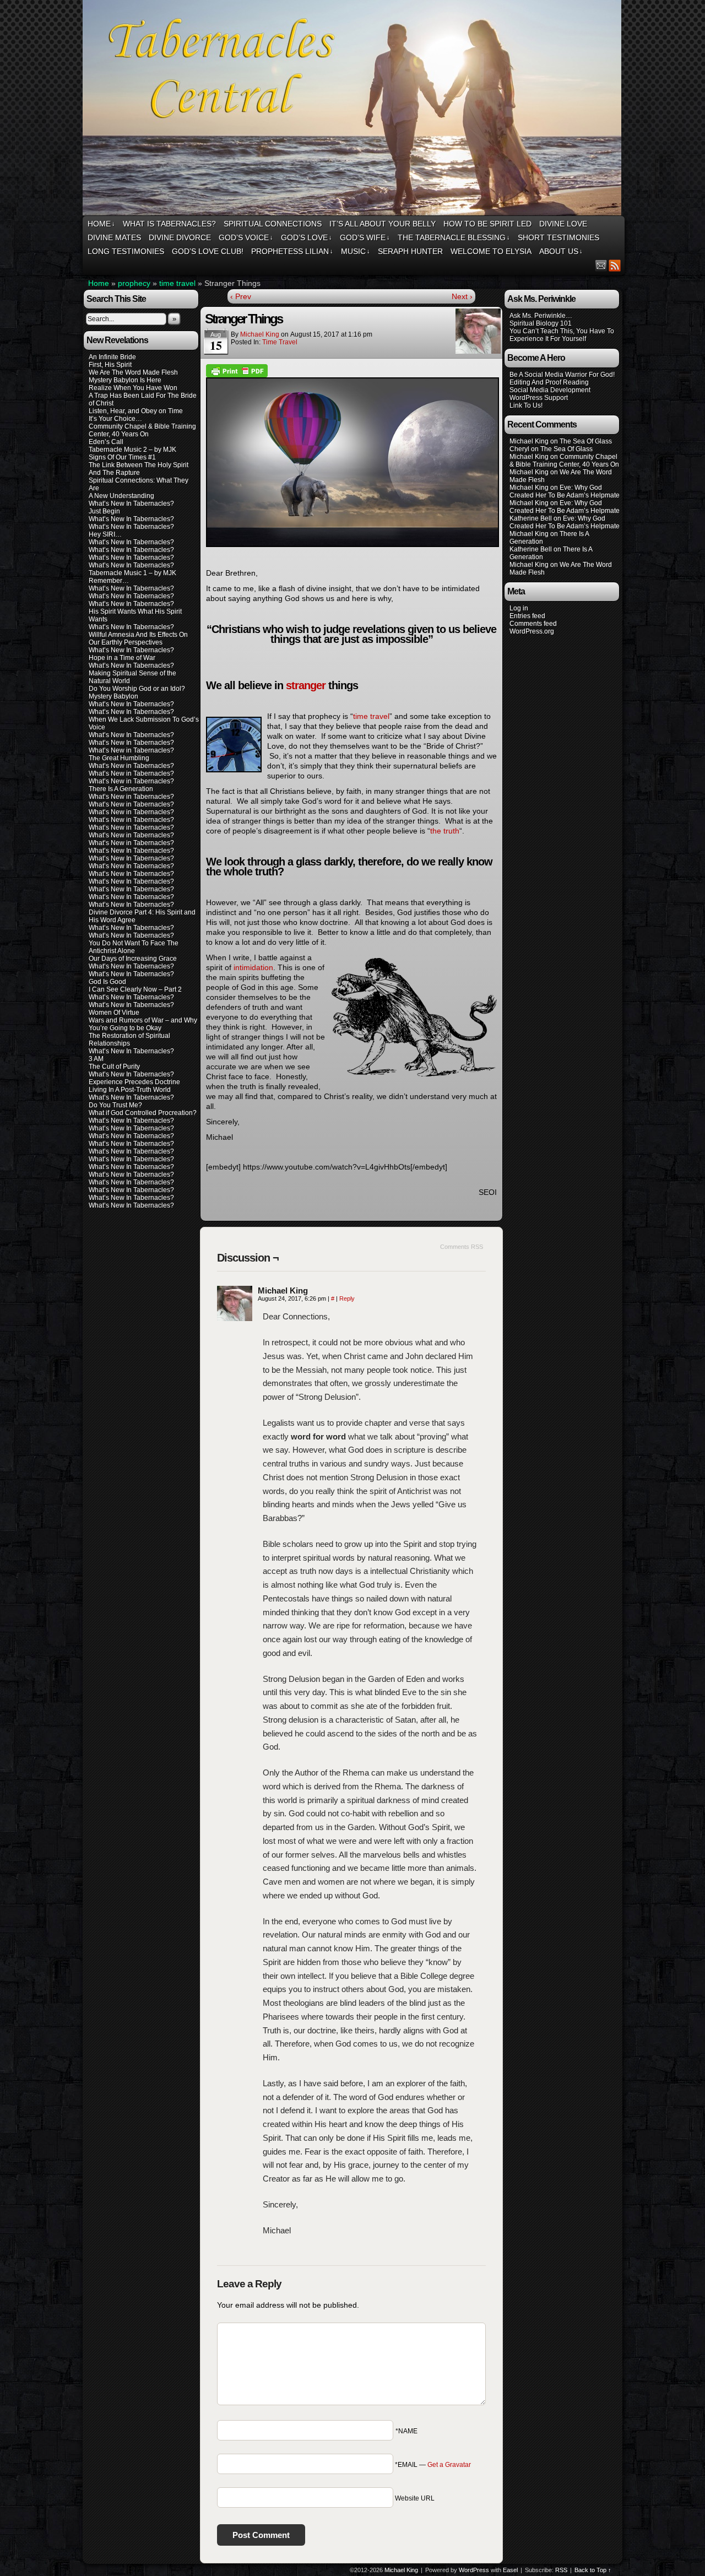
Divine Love (563, 224)
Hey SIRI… (105, 534)
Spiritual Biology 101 (541, 323)
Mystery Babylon (113, 696)
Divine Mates (114, 237)
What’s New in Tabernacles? (131, 750)
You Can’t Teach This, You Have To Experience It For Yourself (562, 335)
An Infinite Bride (112, 357)
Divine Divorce (180, 237)
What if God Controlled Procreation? (143, 1113)
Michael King (260, 334)
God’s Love (307, 237)
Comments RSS (462, 1247)
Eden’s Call (106, 442)
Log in (519, 608)
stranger (306, 685)
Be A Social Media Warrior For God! (562, 375)
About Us (561, 251)
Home (101, 224)
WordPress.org (532, 631)
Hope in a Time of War (122, 658)
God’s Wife (365, 237)
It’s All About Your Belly (383, 224)
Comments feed (533, 624)
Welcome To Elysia (491, 251)
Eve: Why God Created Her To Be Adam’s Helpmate (565, 491)
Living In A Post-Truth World (130, 1090)
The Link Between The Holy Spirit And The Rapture (139, 469)
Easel (510, 2570)
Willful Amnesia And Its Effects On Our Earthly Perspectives (138, 638)
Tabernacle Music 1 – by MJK (132, 573)
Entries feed (527, 616)
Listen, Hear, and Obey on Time (136, 411)
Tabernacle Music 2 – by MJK (132, 450)
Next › (462, 296)
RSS (615, 265)
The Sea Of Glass (586, 441)
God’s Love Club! (208, 251)
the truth (445, 831)
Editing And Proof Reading (549, 382)
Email (601, 265)
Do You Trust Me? (115, 1105)
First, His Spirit (110, 365)
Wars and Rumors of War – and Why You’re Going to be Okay (143, 1024)
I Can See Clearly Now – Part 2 (135, 989)
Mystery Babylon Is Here (125, 380)
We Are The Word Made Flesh (133, 372)
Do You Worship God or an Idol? (137, 689)
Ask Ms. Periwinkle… (541, 316)
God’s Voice (246, 237)
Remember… (109, 581)
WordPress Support (539, 398)
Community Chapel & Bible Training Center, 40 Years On (142, 430)
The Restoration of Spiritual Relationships (129, 1040)
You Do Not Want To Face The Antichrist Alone (134, 947)
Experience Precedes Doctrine (134, 1082)
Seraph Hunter (410, 251)
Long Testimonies (126, 251)
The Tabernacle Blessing (454, 237)
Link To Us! (526, 405)
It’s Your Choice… (115, 419)
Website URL (415, 2498)
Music (356, 251)
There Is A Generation (121, 789)
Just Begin (104, 511)
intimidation (253, 967)
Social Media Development (550, 390)
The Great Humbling (119, 758)
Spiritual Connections (273, 224)
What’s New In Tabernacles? (131, 504)
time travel (177, 283)
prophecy (134, 283)
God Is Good (107, 982)
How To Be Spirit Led (487, 224)
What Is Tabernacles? (169, 224)
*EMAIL (433, 2465)
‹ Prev (241, 296)
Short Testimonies (558, 237)
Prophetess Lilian (292, 251)
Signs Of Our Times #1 (122, 457)
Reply (347, 1298)
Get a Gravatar (449, 2465)
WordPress (474, 2570)
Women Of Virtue (114, 1013)
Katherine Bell (531, 518)
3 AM (96, 1059)
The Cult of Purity (114, 1067)
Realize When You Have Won (133, 388)
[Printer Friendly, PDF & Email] (237, 370)
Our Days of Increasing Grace (133, 959)
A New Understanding (121, 496)
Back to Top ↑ (593, 2570)
